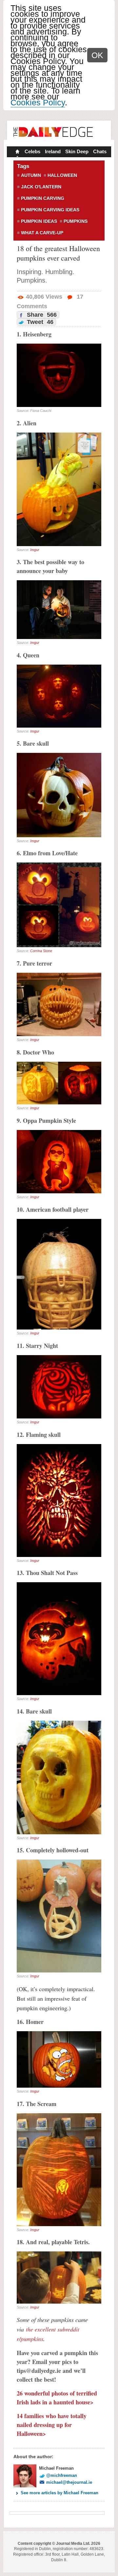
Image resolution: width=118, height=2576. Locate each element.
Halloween (62, 175)
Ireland (53, 151)
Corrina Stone (41, 951)
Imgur (35, 550)
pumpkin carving (43, 198)
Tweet (39, 322)
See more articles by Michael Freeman (59, 2493)
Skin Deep (77, 151)
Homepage (17, 152)
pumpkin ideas (39, 221)
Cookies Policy (38, 102)
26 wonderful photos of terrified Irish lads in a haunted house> (57, 2398)
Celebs (32, 151)
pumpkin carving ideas (50, 210)
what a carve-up (42, 233)
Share (41, 315)
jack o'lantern (41, 187)
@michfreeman (62, 2475)
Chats (100, 151)
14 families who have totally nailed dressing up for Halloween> (52, 2425)
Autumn (31, 175)
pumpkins (76, 221)
